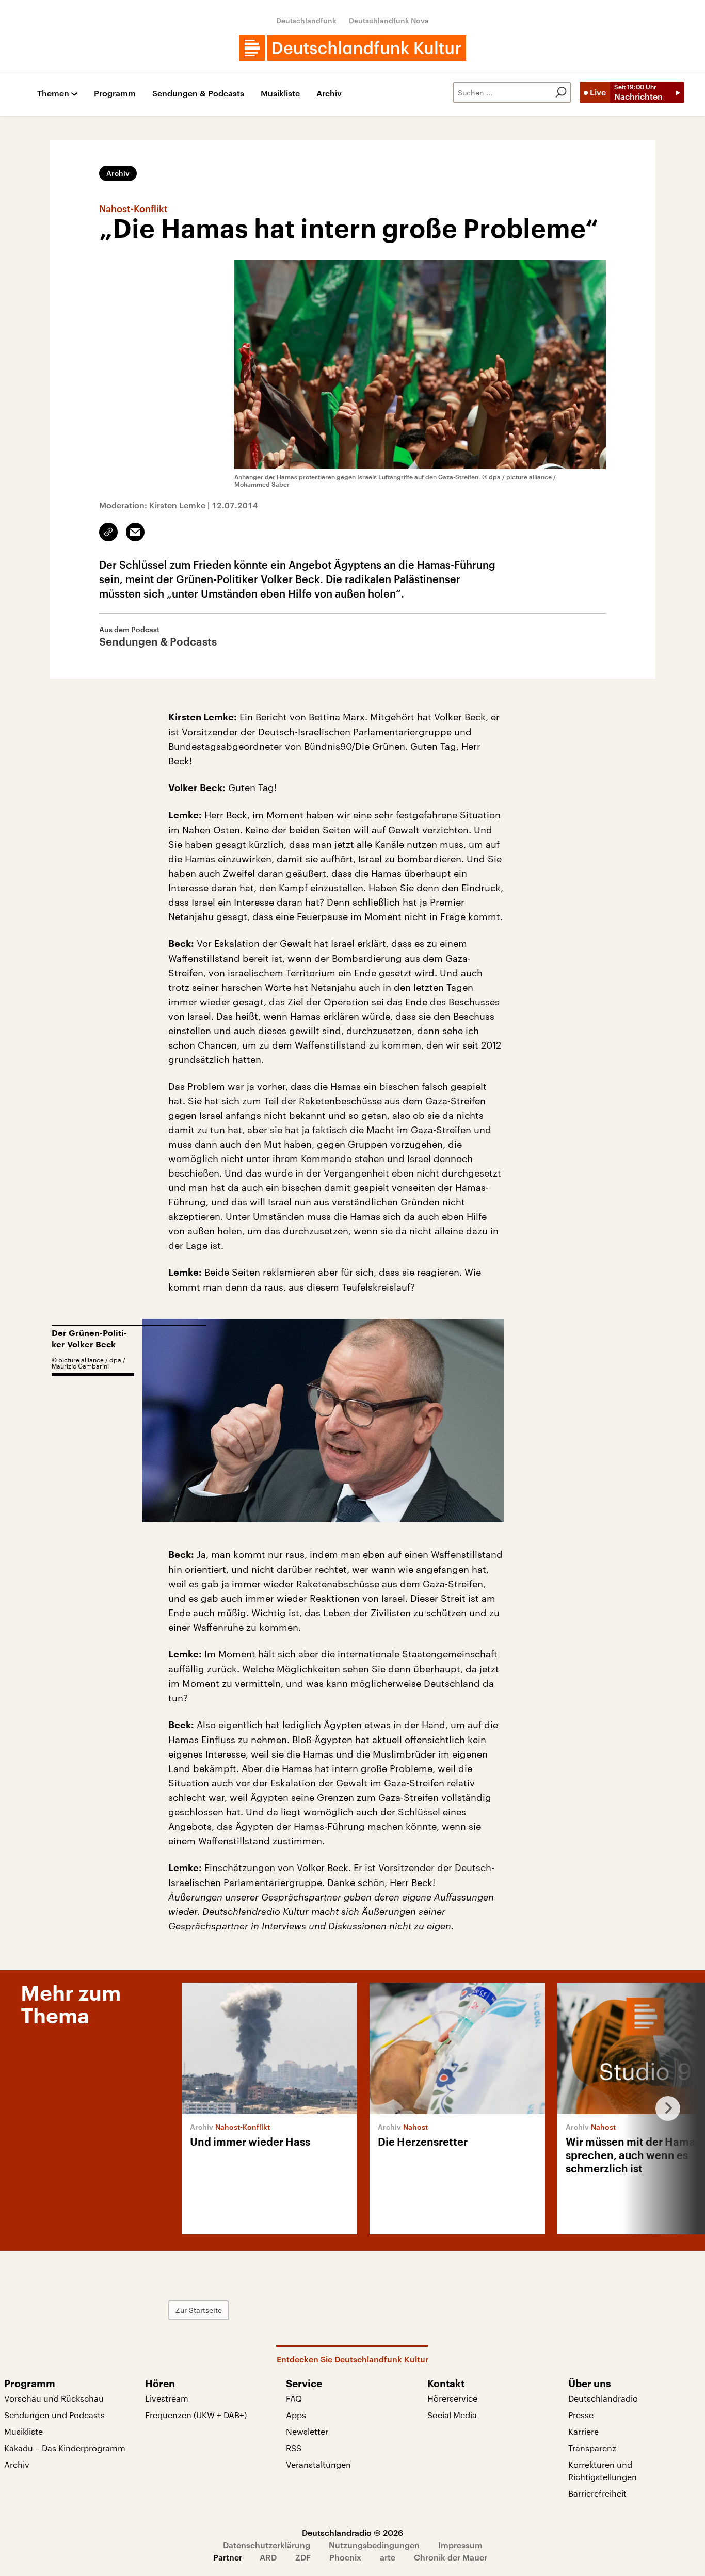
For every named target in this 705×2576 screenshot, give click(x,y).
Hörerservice (452, 2398)
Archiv (329, 94)
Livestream (167, 2398)
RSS (294, 2448)
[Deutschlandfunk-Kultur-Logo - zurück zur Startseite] (352, 48)
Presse (581, 2415)
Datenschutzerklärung (267, 2545)
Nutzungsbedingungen (374, 2545)
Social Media (452, 2415)
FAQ (294, 2398)
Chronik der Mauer (451, 2557)
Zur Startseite (199, 2310)
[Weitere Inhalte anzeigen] (664, 2108)
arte (388, 2557)
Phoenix (345, 2557)
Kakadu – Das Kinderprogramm (65, 2448)
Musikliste (280, 94)
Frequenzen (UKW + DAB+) (196, 2415)
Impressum (460, 2545)
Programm (115, 94)
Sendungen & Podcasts (198, 94)
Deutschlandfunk (306, 20)
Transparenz (592, 2448)
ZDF (303, 2557)
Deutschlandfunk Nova (389, 20)
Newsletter (307, 2431)
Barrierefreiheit (597, 2493)
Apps (296, 2415)
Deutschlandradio (603, 2398)
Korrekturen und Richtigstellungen (603, 2470)
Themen (53, 94)
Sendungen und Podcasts (54, 2415)
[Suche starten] (561, 92)
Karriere (583, 2431)
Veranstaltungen (318, 2464)
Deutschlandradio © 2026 (352, 2532)
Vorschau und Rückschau (54, 2398)
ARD (268, 2557)
